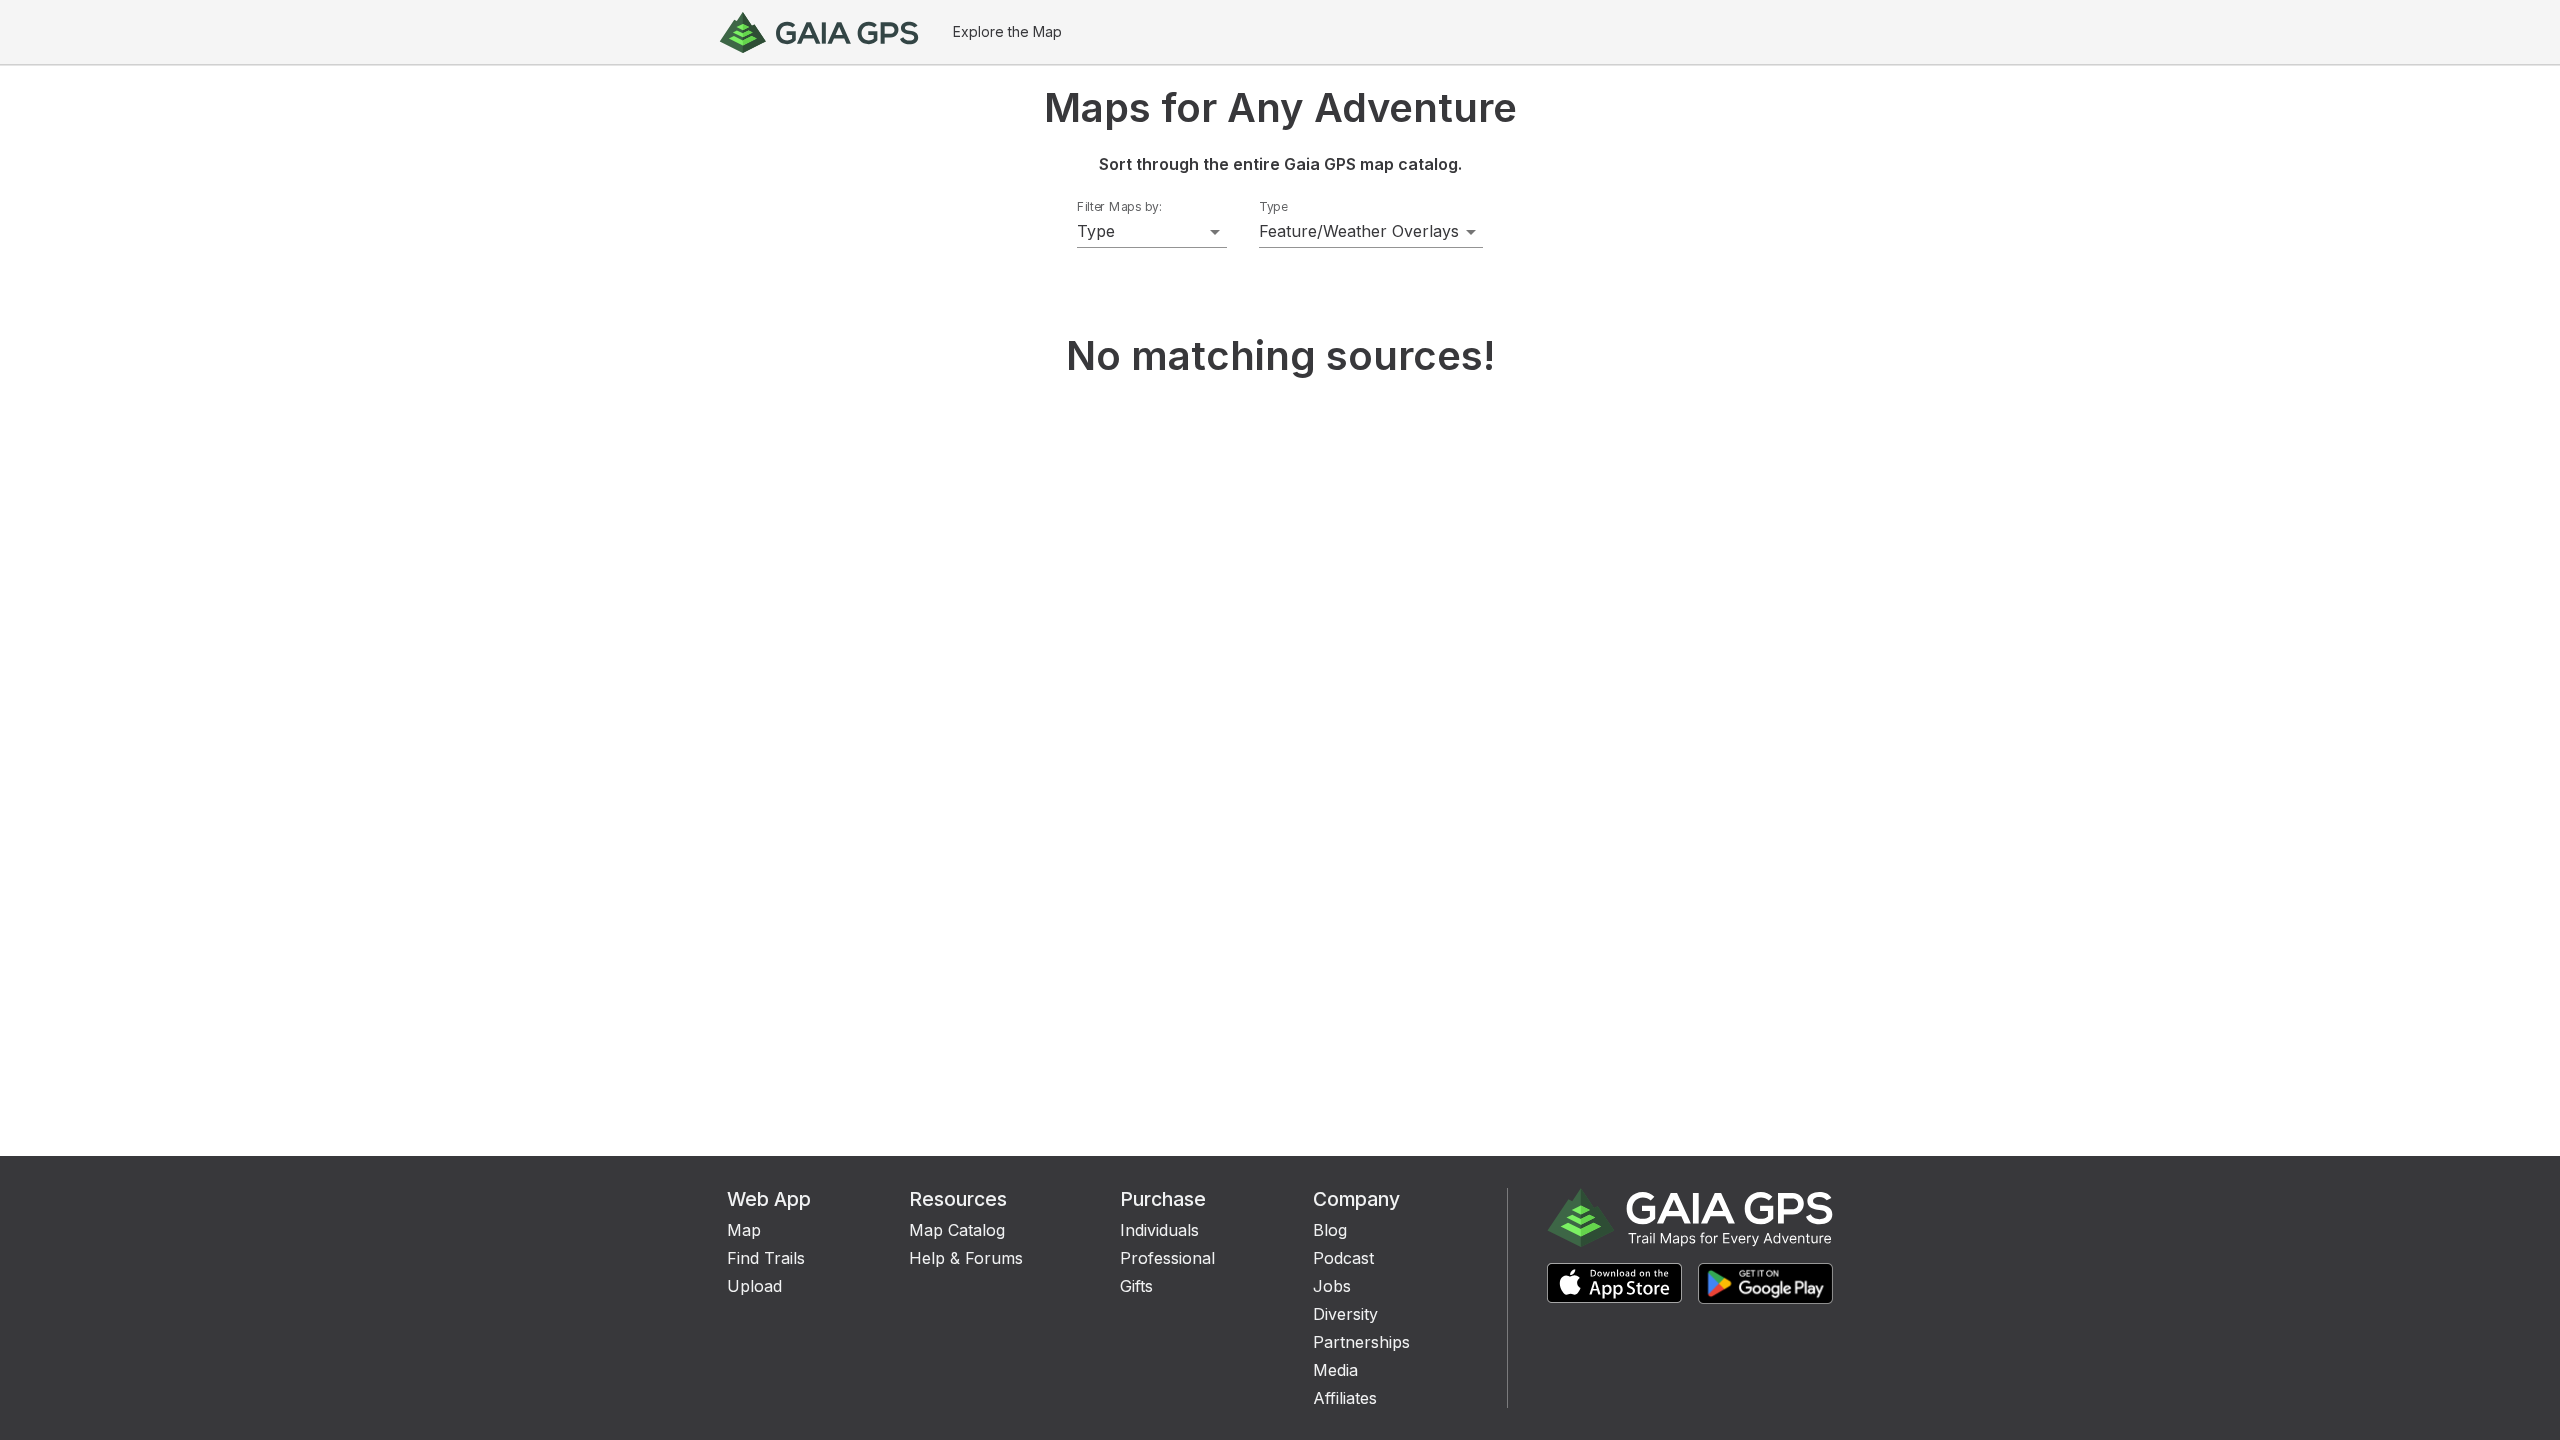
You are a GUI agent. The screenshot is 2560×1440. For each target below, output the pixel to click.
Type (1273, 206)
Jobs (1332, 1286)
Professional (1167, 1258)
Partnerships (1361, 1342)
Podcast (1343, 1258)
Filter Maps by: (1119, 206)
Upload (754, 1286)
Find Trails (766, 1258)
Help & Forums (966, 1258)
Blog (1330, 1230)
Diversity (1345, 1314)
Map (744, 1230)
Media (1335, 1370)
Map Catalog (957, 1230)
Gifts (1136, 1286)
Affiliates (1345, 1398)
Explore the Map (1007, 31)
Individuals (1159, 1230)
